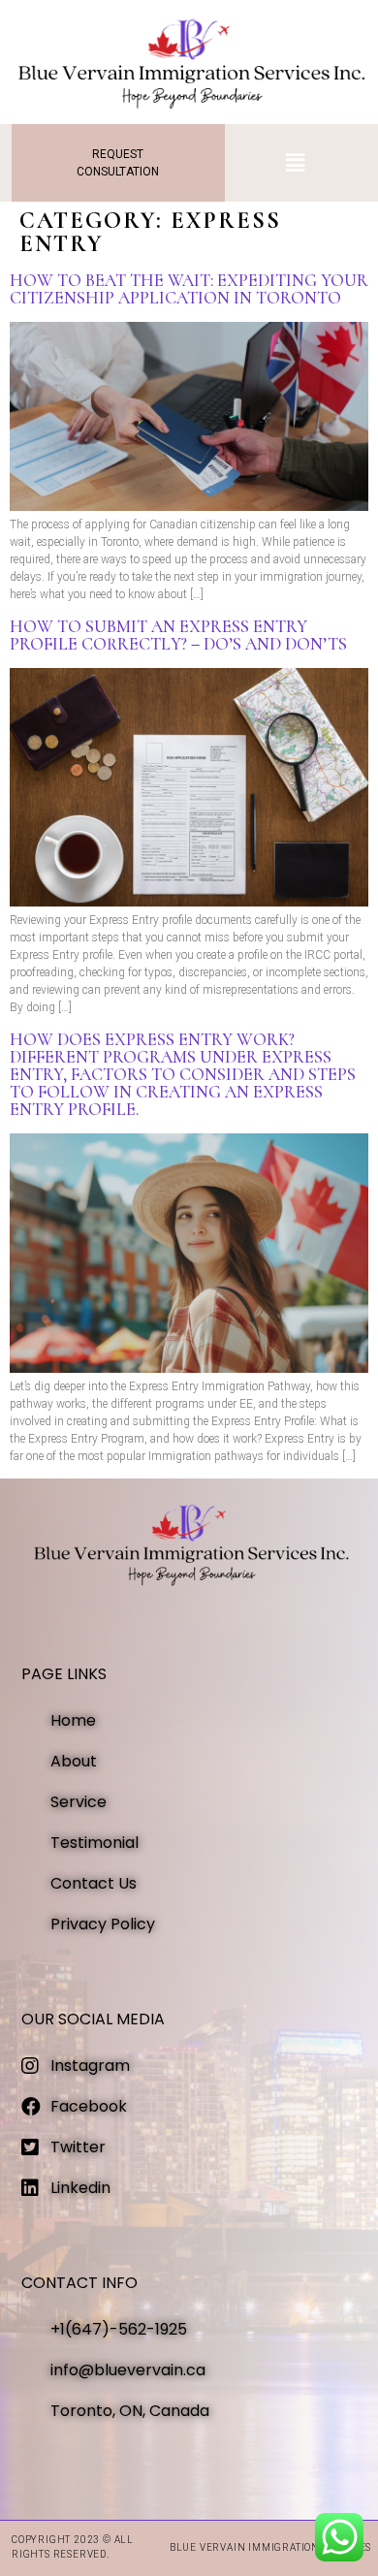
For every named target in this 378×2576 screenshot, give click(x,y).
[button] (296, 163)
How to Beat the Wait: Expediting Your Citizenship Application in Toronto (189, 289)
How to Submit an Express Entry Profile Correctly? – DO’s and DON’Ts (178, 635)
